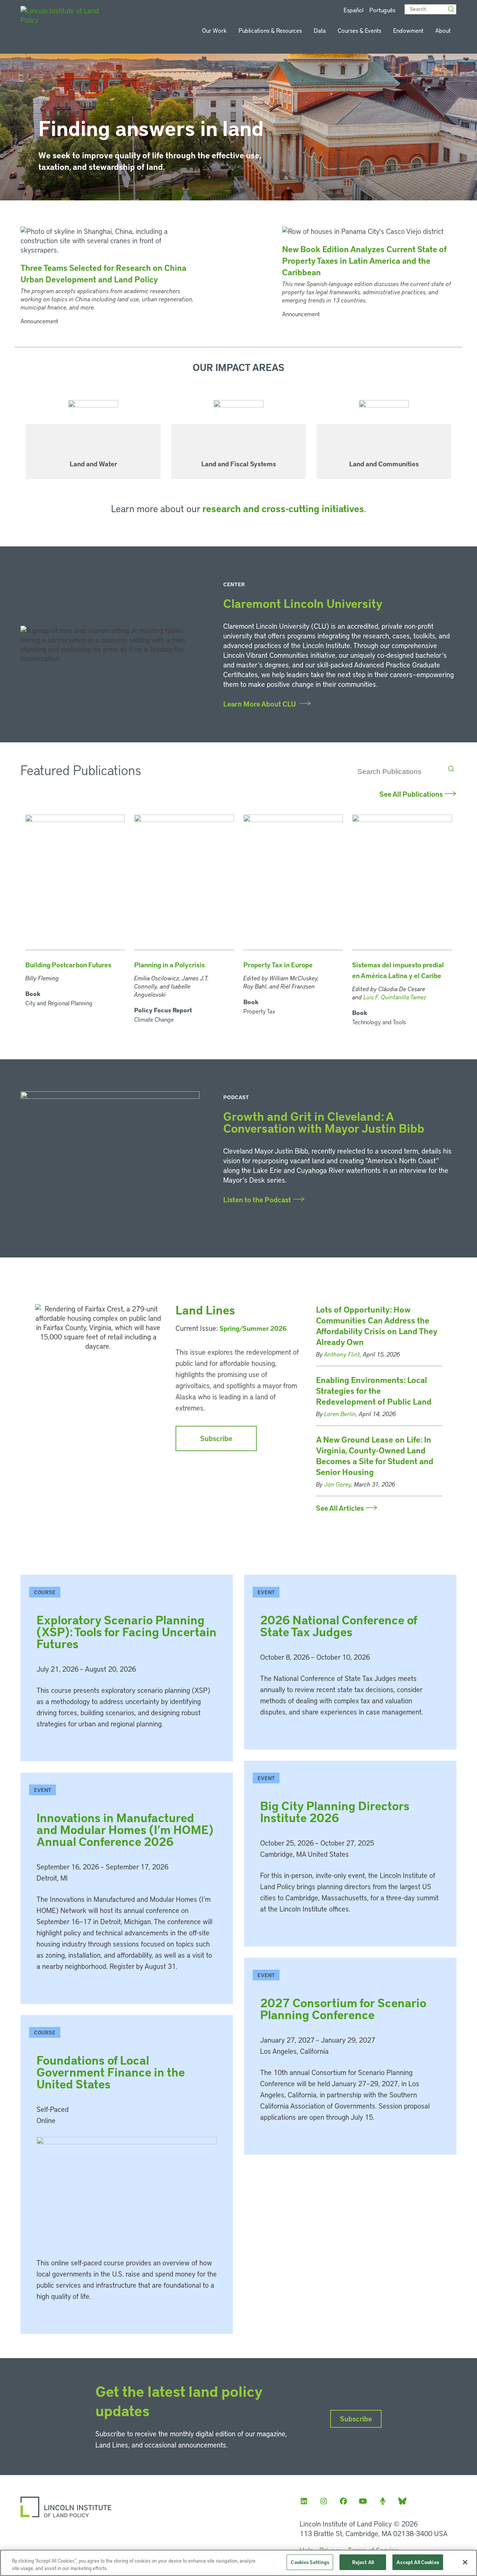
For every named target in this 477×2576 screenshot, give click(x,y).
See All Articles (340, 1508)
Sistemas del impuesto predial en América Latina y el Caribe (398, 970)
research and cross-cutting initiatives (283, 508)
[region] (238, 2563)
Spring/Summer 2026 (253, 1328)
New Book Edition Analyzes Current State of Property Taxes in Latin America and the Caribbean (364, 261)
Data (320, 30)
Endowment (408, 30)
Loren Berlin (340, 1414)
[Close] (465, 2562)
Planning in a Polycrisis (170, 965)
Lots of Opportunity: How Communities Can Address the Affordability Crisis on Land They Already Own (377, 1326)
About (443, 30)
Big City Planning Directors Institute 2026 (335, 1812)
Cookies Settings (310, 2562)
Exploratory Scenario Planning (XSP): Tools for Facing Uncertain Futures (127, 1632)
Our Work (214, 30)
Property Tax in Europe (278, 965)
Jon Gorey (338, 1484)
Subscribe (216, 1438)
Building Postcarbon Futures (68, 965)
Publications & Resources (270, 30)
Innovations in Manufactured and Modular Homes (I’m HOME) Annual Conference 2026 (125, 1829)
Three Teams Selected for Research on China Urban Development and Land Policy (103, 273)
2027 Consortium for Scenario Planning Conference (343, 2009)
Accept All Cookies (418, 2562)
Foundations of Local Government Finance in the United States (111, 2072)
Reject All (363, 2562)
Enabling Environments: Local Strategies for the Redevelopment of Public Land (374, 1391)
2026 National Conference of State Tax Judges (339, 1626)
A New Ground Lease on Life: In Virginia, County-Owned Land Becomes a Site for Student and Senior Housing (375, 1456)
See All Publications (411, 794)
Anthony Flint (342, 1354)
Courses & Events (359, 30)
